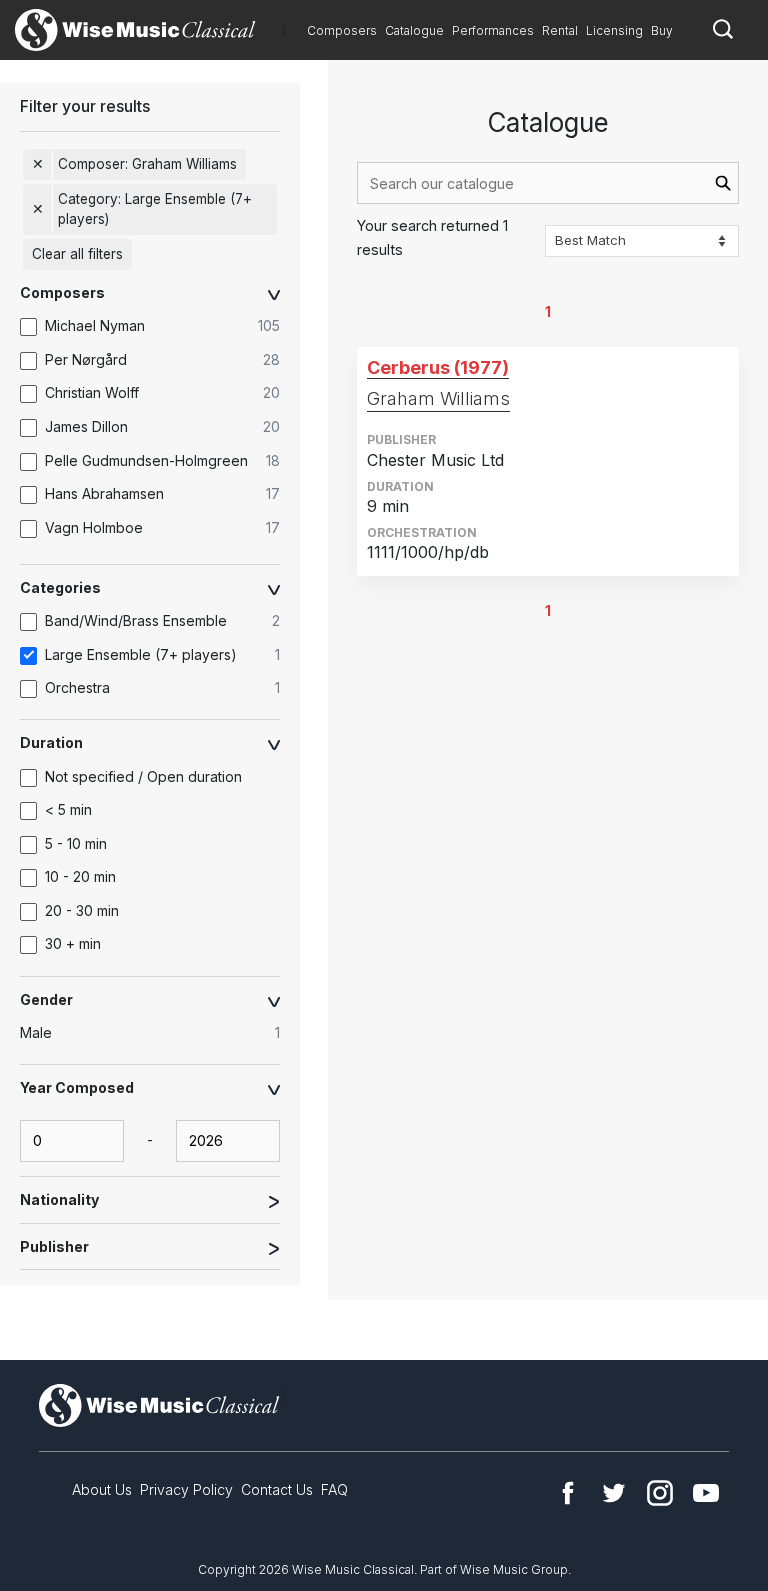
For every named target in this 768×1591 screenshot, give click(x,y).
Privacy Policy (186, 1489)
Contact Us (277, 1489)
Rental (560, 30)
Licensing (614, 30)
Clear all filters (77, 254)
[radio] (160, 1033)
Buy (662, 30)
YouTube (706, 1493)
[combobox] (548, 183)
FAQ (334, 1489)
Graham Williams (438, 398)
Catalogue (414, 30)
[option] (160, 327)
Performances (493, 30)
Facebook (568, 1493)
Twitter (614, 1493)
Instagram (660, 1493)
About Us (102, 1489)
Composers (342, 30)
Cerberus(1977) (438, 367)
